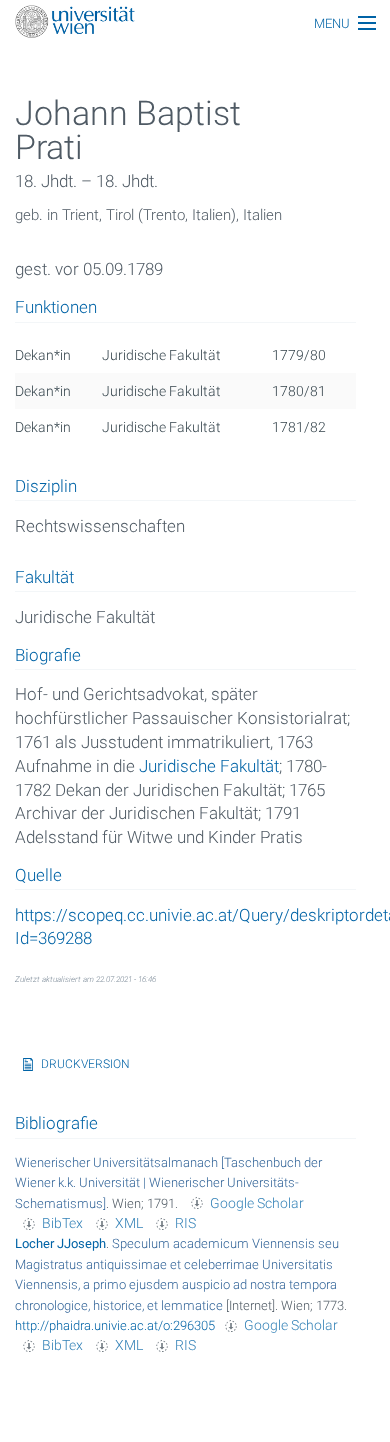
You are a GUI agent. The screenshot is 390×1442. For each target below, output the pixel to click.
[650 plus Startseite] (195, 23)
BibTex (62, 1223)
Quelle (38, 876)
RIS (185, 1223)
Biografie (48, 656)
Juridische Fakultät (209, 766)
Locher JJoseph (60, 1243)
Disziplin (46, 487)
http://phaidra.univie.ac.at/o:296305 (115, 1325)
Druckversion (85, 1064)
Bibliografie (56, 1123)
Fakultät (44, 578)
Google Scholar (257, 1203)
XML (129, 1223)
